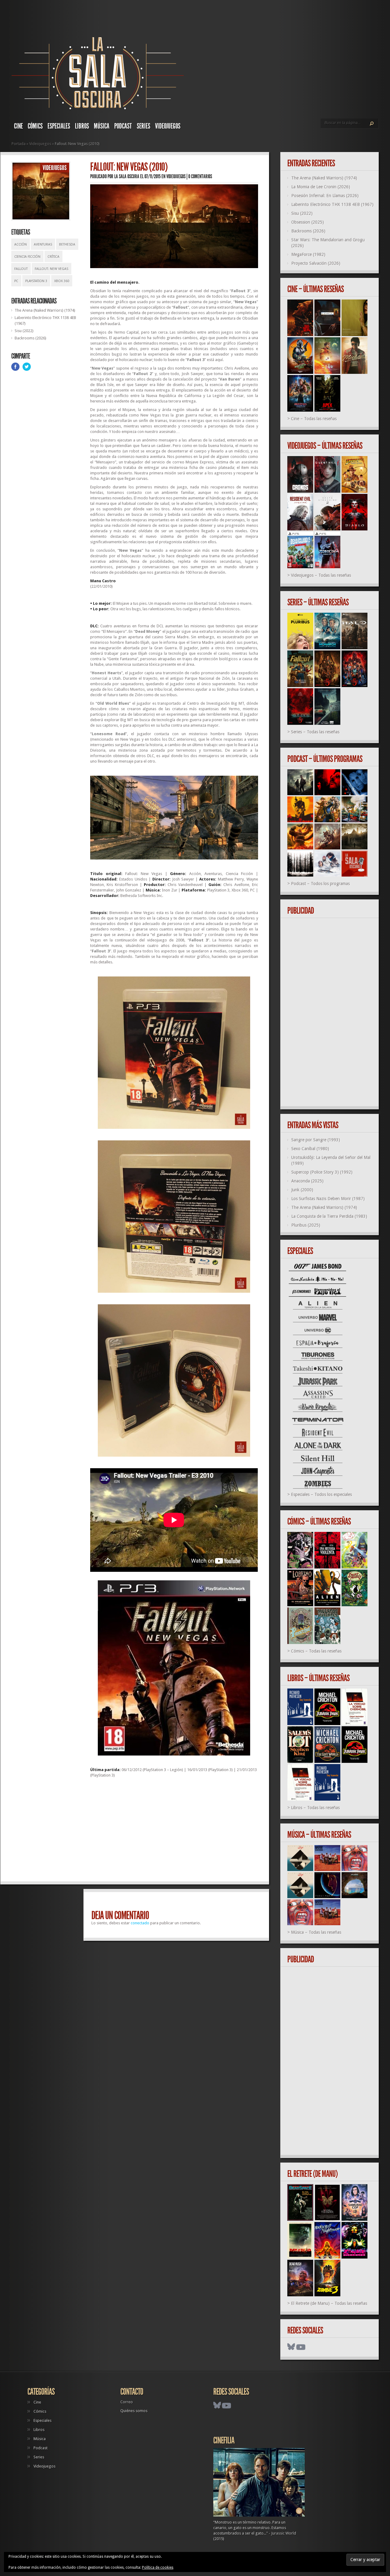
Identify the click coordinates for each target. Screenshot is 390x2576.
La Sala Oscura (127, 176)
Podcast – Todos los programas (320, 884)
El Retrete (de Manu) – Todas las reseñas (329, 2303)
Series (144, 126)
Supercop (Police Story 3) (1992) (322, 1172)
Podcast (123, 126)
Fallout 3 (240, 291)
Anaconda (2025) (307, 1181)
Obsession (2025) (308, 222)
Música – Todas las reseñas (316, 1932)
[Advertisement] (174, 1832)
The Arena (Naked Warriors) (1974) (45, 310)
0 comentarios (200, 176)
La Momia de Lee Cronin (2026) (321, 187)
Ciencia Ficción (27, 257)
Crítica (53, 257)
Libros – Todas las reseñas (315, 1808)
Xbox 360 (62, 281)
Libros (82, 126)
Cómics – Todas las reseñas (316, 1651)
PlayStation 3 (36, 281)
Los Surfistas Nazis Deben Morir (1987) (328, 1199)
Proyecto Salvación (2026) (316, 263)
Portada (19, 144)
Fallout (21, 269)
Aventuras (43, 244)
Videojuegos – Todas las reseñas (321, 575)
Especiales (59, 126)
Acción (21, 244)
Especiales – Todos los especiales (321, 1494)
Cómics (35, 126)
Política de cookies (158, 2567)
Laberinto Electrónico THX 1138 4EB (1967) (332, 204)
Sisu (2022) (24, 331)
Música (102, 126)
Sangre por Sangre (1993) (316, 1140)
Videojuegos (168, 126)
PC (16, 281)
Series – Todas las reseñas (315, 732)
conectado (140, 1923)
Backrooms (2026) (30, 338)
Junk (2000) (302, 1190)
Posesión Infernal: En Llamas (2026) (325, 196)
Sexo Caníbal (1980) (310, 1149)
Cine (18, 126)
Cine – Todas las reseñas (314, 419)
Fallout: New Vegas (51, 269)
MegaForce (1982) (308, 254)
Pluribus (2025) (306, 1225)
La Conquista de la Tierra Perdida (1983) (329, 1216)
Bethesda (67, 244)
